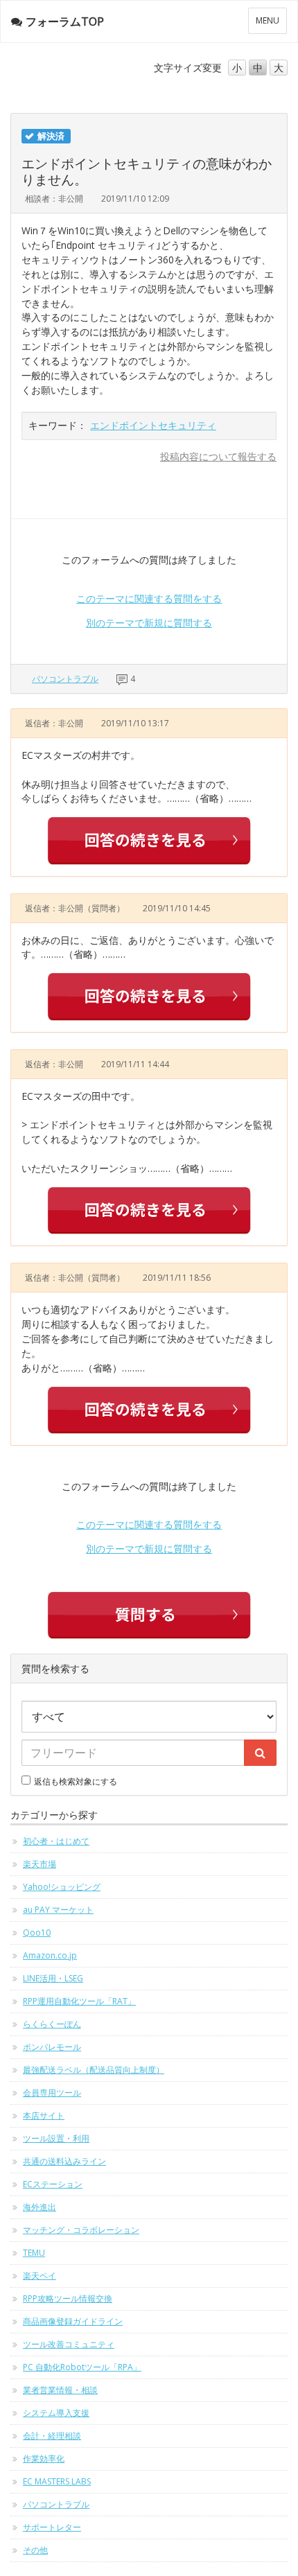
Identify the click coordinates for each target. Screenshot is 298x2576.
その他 (35, 2550)
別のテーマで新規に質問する (149, 623)
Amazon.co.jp (50, 1955)
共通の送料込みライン (64, 2161)
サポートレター (52, 2527)
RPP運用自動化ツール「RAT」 (79, 2001)
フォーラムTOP (65, 21)
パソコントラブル (65, 679)
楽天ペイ (40, 2276)
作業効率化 (44, 2459)
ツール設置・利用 (56, 2138)
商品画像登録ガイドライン (73, 2321)
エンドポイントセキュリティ (153, 425)
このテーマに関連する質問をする (149, 598)
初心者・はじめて (56, 1841)
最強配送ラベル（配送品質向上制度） (94, 2070)
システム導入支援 (56, 2413)
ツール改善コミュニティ (69, 2344)
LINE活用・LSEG (53, 1978)
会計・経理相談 (52, 2436)
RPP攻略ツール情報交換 (68, 2298)
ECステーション (53, 2184)
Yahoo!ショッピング (62, 1887)
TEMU (34, 2253)
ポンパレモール (52, 2047)
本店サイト (44, 2115)
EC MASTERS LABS (57, 2481)
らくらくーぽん (52, 2024)
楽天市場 (40, 1864)
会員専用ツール (52, 2093)
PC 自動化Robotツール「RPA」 (82, 2367)
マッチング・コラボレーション (81, 2230)
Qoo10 (37, 1933)
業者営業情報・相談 (60, 2390)
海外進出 (40, 2207)
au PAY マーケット (58, 1910)
